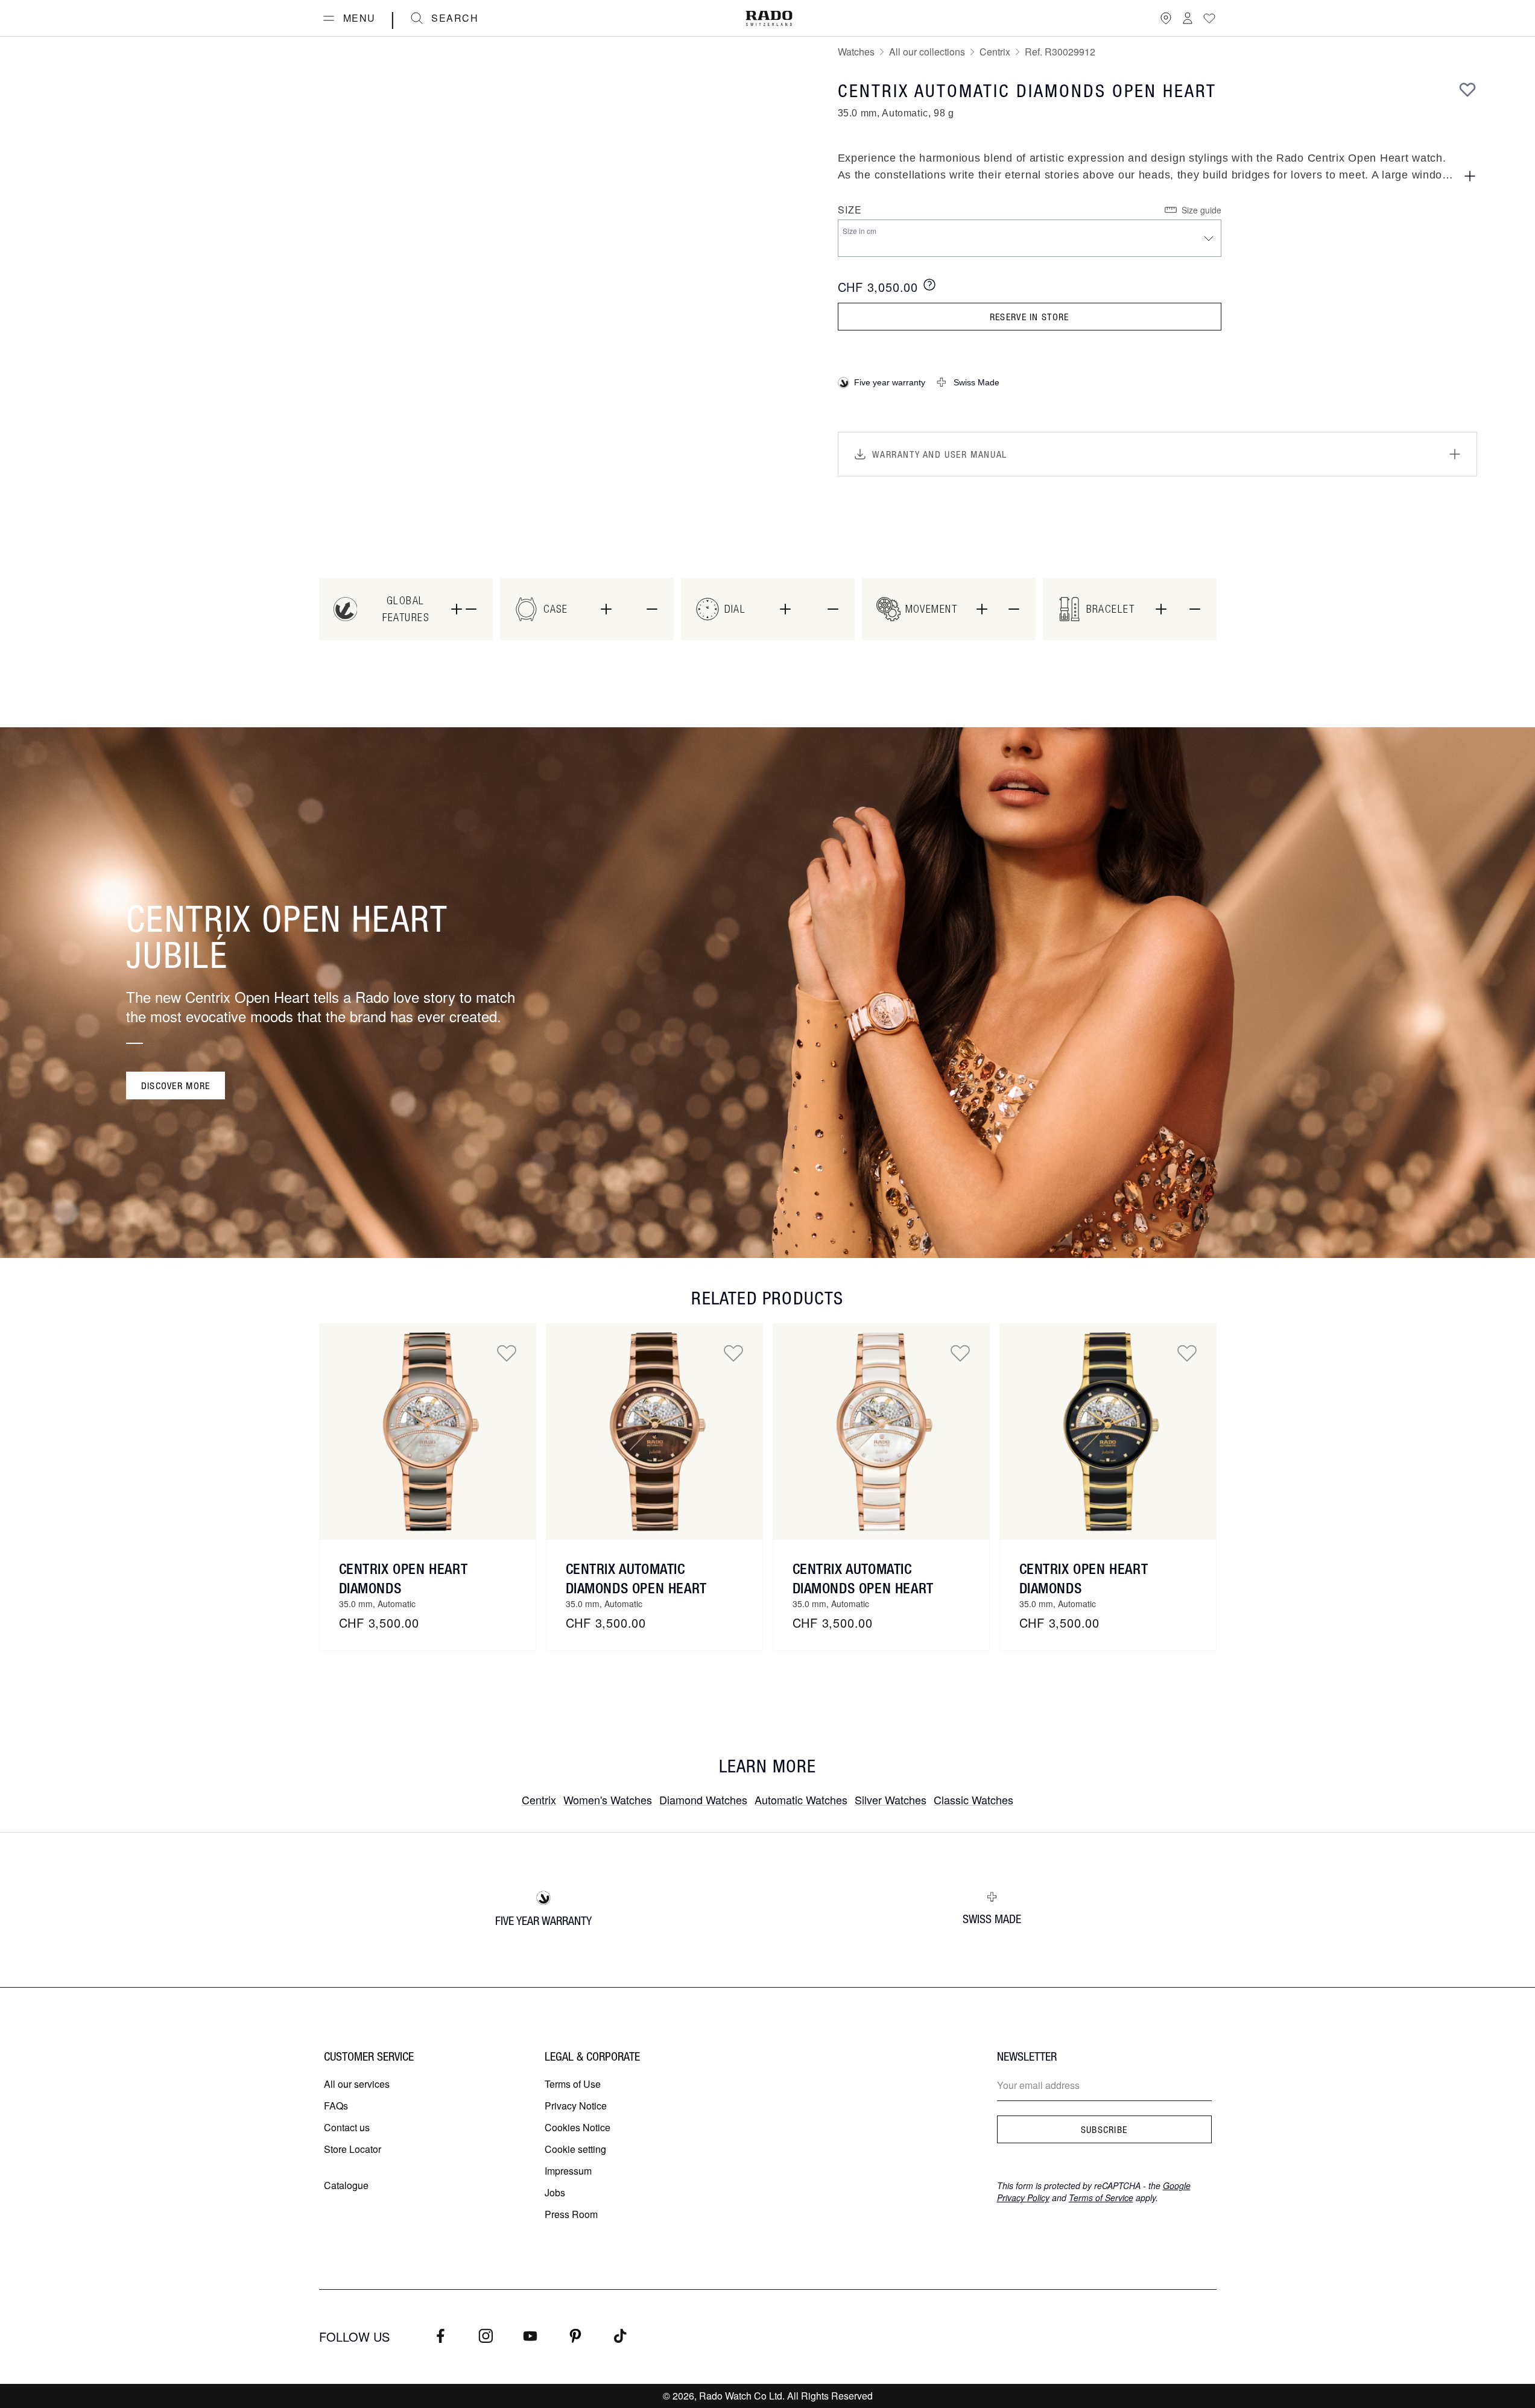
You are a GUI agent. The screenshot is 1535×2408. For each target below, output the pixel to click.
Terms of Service (1101, 2198)
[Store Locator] (1166, 18)
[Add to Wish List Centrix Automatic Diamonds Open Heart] (733, 1353)
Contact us (347, 2127)
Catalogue (346, 2185)
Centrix (995, 52)
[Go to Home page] (769, 18)
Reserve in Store (1029, 317)
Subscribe (1104, 2129)
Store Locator (353, 2149)
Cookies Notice (578, 2127)
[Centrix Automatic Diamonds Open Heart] (654, 1432)
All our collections (927, 52)
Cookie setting (575, 2149)
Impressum (568, 2171)
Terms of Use (573, 2084)
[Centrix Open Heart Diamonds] (428, 1432)
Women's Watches (608, 1800)
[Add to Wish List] (1467, 89)
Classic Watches (973, 1800)
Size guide (1201, 210)
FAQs (336, 2106)
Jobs (555, 2192)
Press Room (571, 2214)
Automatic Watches (801, 1800)
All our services (357, 2084)
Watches (856, 52)
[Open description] (1470, 176)
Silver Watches (891, 1800)
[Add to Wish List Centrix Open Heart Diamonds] (507, 1353)
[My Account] (1188, 18)
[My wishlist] (1209, 18)
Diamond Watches (703, 1800)
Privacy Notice (576, 2106)
